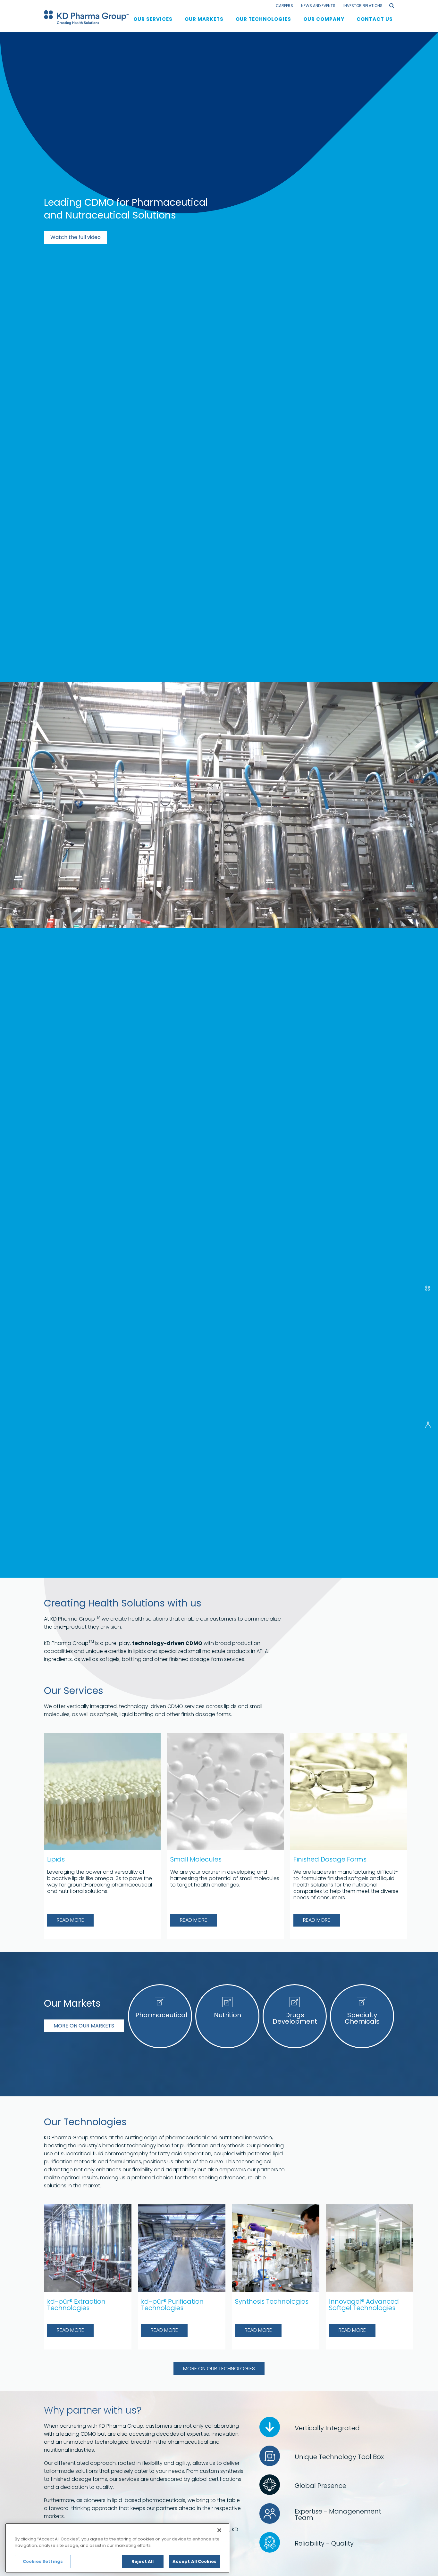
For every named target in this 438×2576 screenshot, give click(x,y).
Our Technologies (263, 19)
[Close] (219, 2530)
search (392, 6)
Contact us (375, 19)
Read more (70, 1920)
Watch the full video (76, 237)
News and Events (318, 6)
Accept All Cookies (194, 2561)
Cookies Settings (43, 2561)
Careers (284, 6)
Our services (153, 19)
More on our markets (84, 2026)
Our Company (324, 19)
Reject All (143, 2561)
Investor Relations (363, 6)
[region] (117, 2548)
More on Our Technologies (219, 2369)
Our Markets (204, 19)
